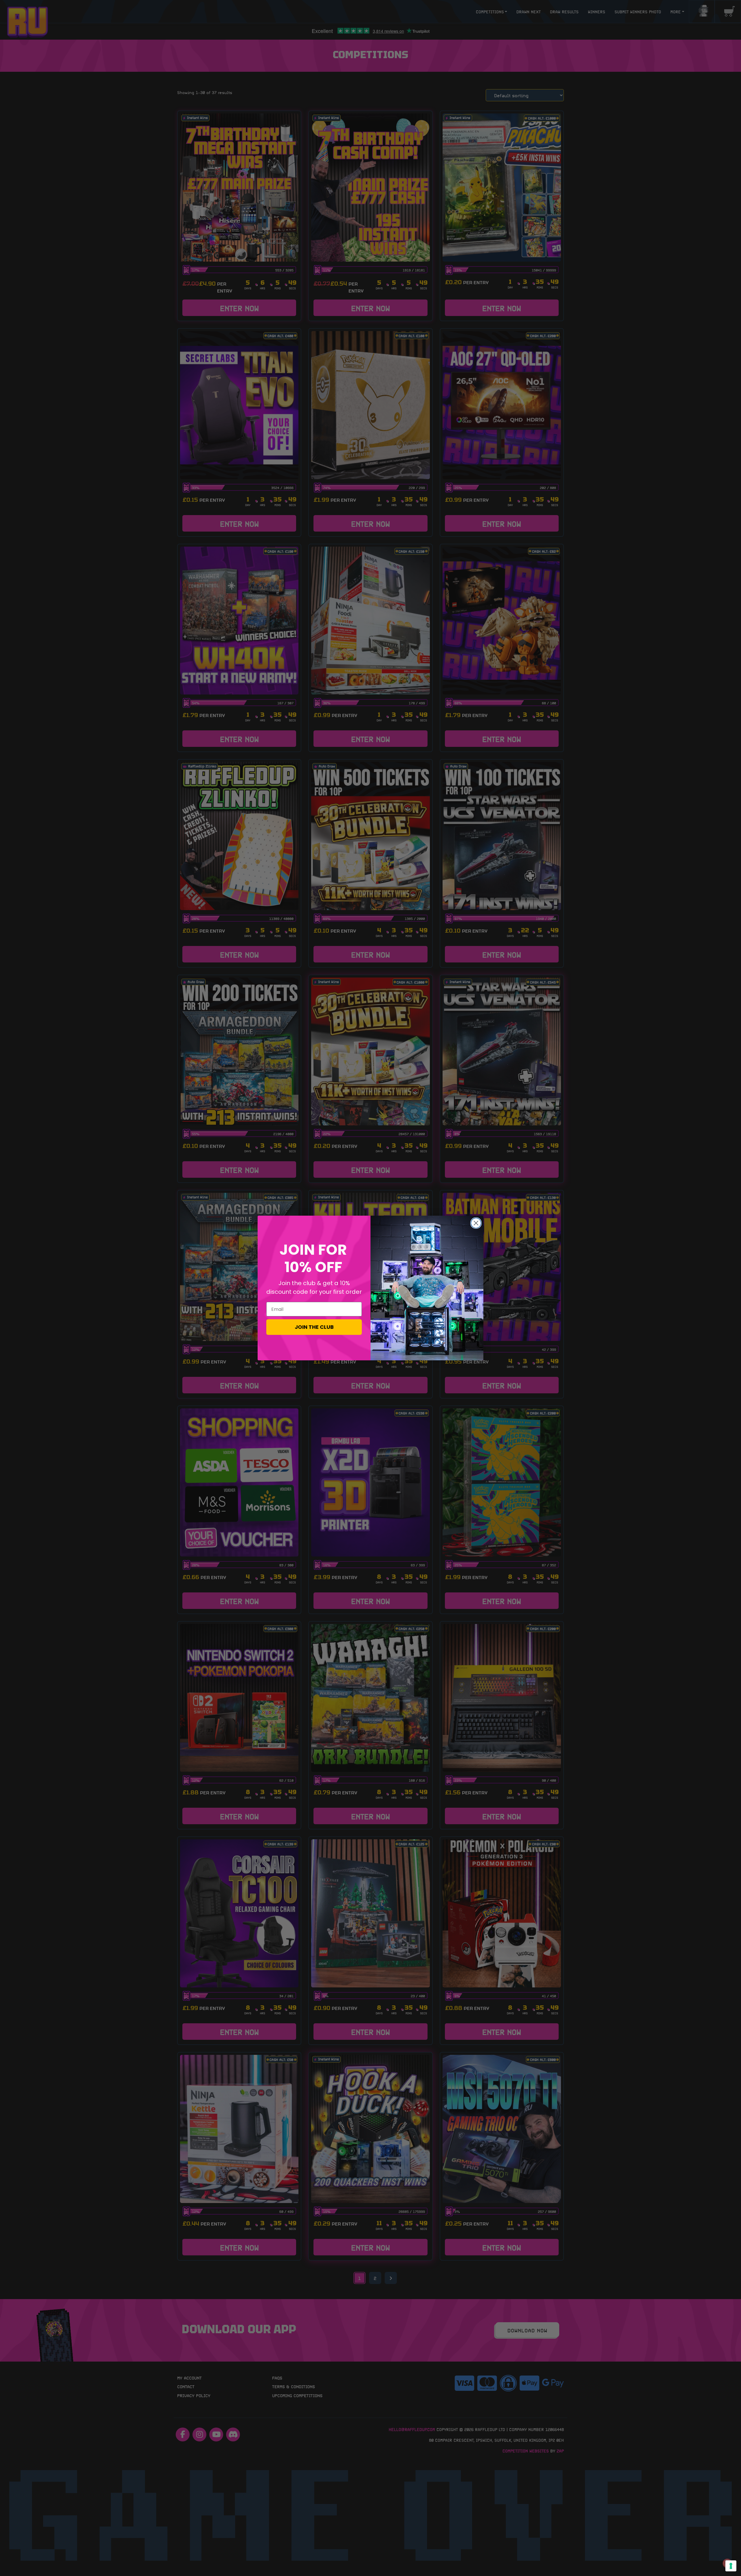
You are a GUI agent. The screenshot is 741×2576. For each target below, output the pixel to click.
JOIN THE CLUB (314, 1327)
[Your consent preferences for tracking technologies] (731, 2566)
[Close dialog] (476, 1223)
